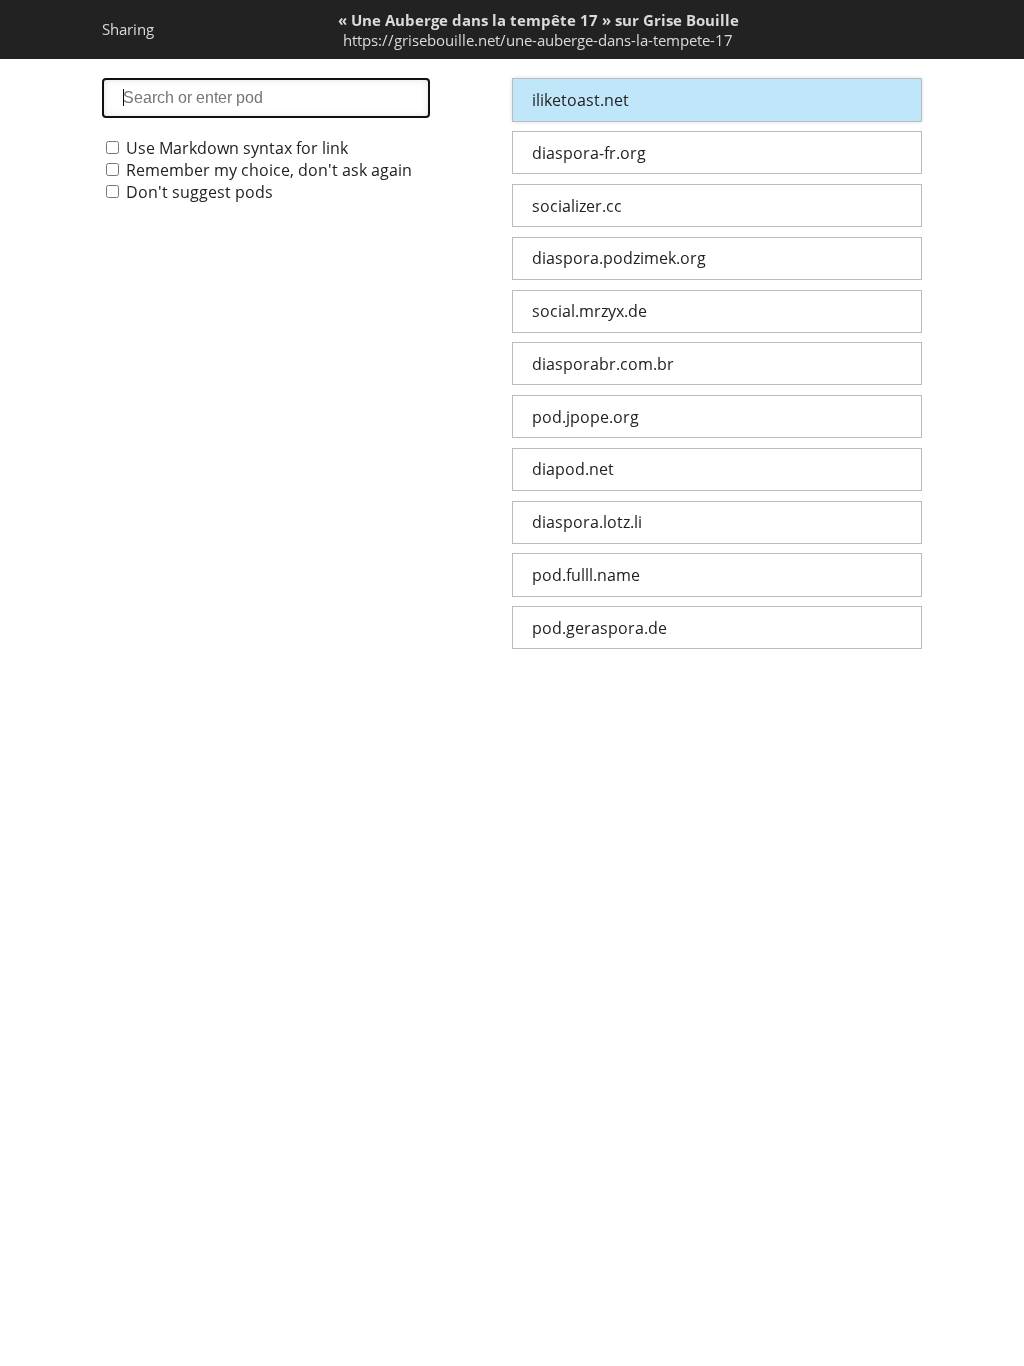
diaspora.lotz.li (587, 522)
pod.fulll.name (586, 575)
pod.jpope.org (585, 417)
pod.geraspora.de (599, 628)
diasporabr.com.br (603, 364)
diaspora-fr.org (589, 153)
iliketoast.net (580, 100)
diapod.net (573, 469)
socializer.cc (577, 206)
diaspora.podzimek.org (619, 258)
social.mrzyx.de (589, 311)
